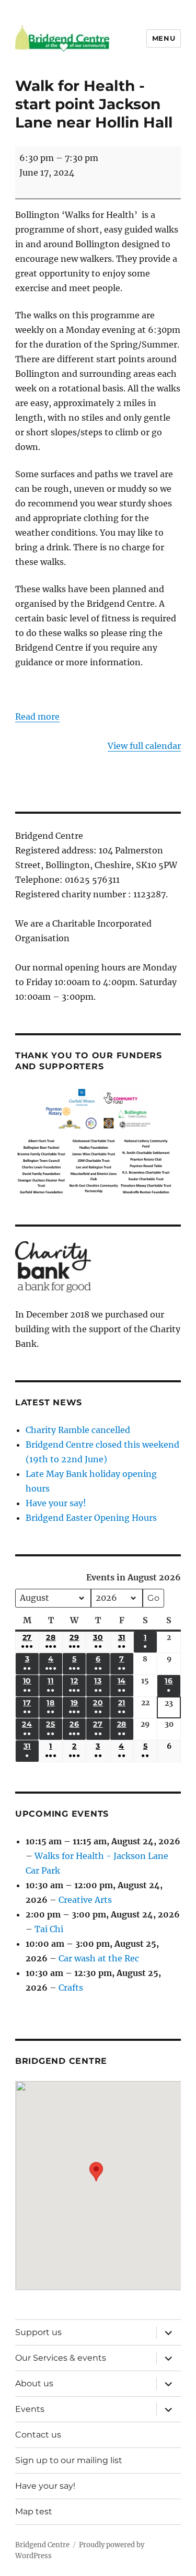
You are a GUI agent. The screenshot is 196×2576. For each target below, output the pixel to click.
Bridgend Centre (42, 2545)
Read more (37, 717)
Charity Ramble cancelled (78, 1430)
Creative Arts (85, 1900)
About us (34, 2383)
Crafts (71, 1988)
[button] (96, 2178)
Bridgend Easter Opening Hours (91, 1518)
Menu (164, 38)
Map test (34, 2511)
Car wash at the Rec (99, 1958)
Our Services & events (61, 2358)
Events (30, 2409)
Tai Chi (49, 1929)
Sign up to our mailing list (69, 2460)
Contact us (38, 2435)
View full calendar (144, 746)
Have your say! (56, 1503)
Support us (38, 2332)
